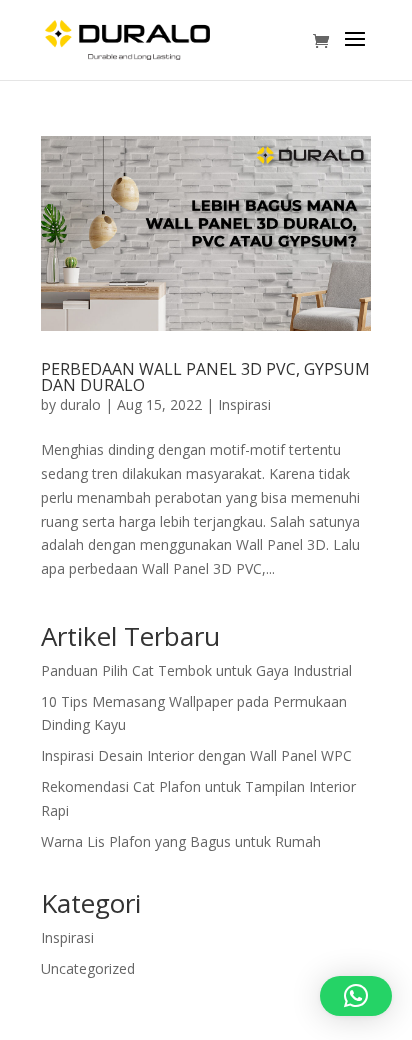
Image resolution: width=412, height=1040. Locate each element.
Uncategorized (88, 968)
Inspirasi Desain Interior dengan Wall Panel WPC (196, 755)
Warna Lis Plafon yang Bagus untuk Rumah (181, 841)
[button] (356, 996)
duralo (80, 404)
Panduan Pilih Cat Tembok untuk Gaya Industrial (196, 670)
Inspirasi (244, 404)
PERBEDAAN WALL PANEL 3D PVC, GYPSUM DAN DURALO (205, 377)
